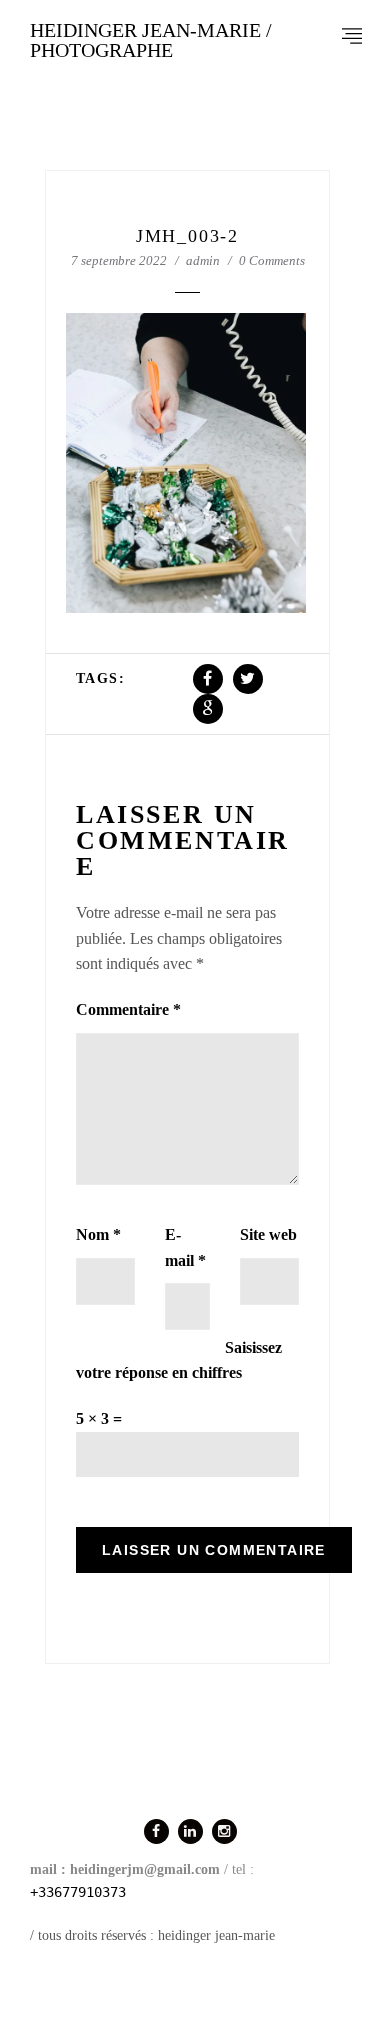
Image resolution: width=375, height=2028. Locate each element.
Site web (268, 1234)
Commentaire (128, 1009)
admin (203, 260)
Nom (98, 1234)
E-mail (185, 1247)
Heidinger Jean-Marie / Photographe (151, 40)
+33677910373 (78, 1892)
